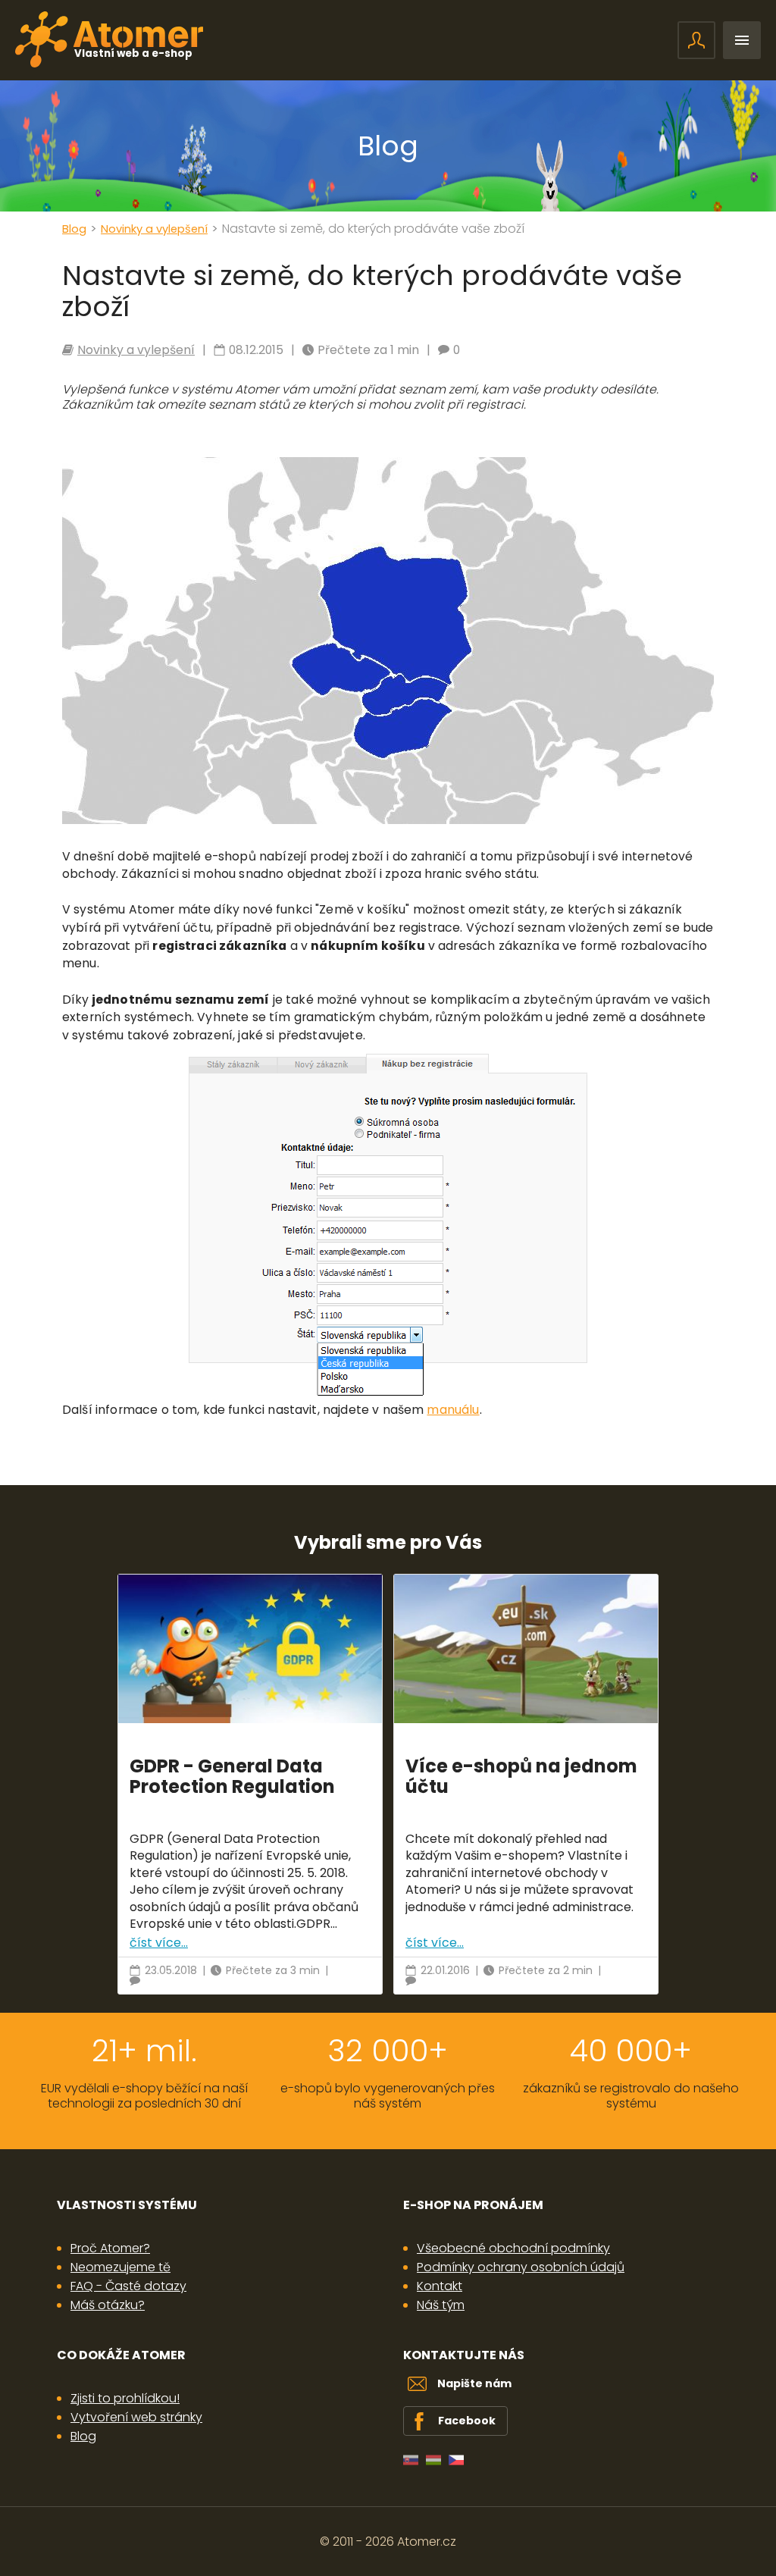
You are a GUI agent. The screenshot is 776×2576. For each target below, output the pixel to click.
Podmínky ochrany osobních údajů (521, 2267)
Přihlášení (696, 40)
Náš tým (441, 2305)
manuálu (453, 1410)
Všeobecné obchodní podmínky (513, 2248)
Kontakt (440, 2286)
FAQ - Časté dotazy (128, 2286)
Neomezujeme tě (120, 2267)
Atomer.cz (427, 2542)
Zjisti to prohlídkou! (125, 2398)
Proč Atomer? (110, 2248)
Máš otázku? (108, 2305)
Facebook (467, 2421)
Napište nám (474, 2383)
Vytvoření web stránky (136, 2417)
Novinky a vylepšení (154, 229)
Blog (388, 146)
